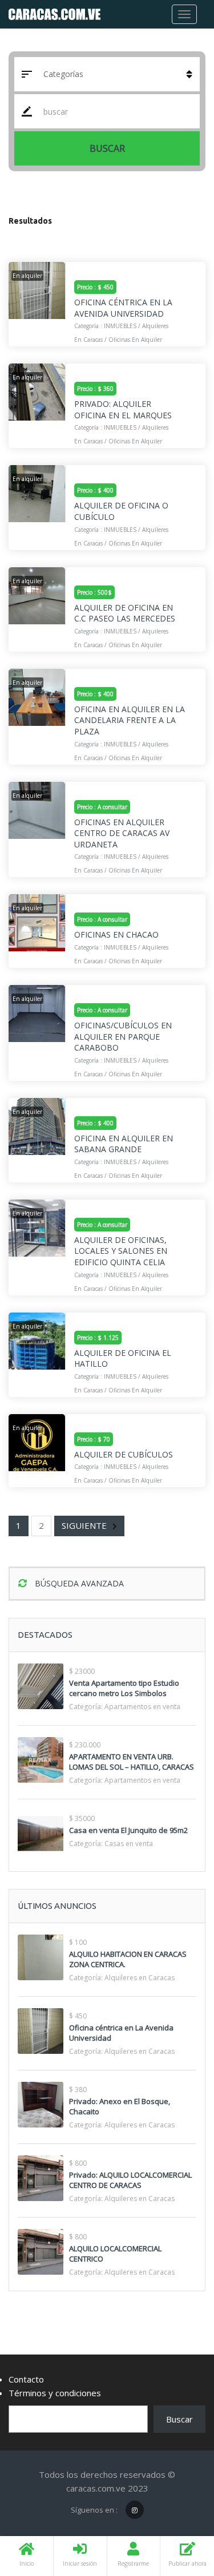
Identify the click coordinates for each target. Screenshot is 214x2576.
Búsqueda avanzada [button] (78, 1583)
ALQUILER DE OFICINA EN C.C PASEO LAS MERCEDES (125, 613)
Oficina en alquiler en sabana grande (124, 1144)
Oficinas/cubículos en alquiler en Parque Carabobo (123, 1036)
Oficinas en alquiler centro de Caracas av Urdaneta (122, 833)
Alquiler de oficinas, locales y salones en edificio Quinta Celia (121, 1251)
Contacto (26, 2379)
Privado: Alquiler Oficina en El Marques (123, 409)
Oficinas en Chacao (116, 934)
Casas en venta (129, 1844)
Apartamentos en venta (142, 1707)
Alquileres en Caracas (140, 1978)
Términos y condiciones (55, 2393)
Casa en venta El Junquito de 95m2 (128, 1830)
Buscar (107, 148)
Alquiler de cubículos (124, 1454)
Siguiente (84, 1525)
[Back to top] (177, 2505)
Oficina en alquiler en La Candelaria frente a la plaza (130, 720)
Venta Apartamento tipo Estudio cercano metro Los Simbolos (124, 1688)
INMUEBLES (120, 326)
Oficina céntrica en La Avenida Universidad (123, 308)
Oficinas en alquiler (135, 340)
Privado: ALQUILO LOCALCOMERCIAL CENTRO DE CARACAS (130, 2180)
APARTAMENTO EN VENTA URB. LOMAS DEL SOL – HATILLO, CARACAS (132, 1762)
